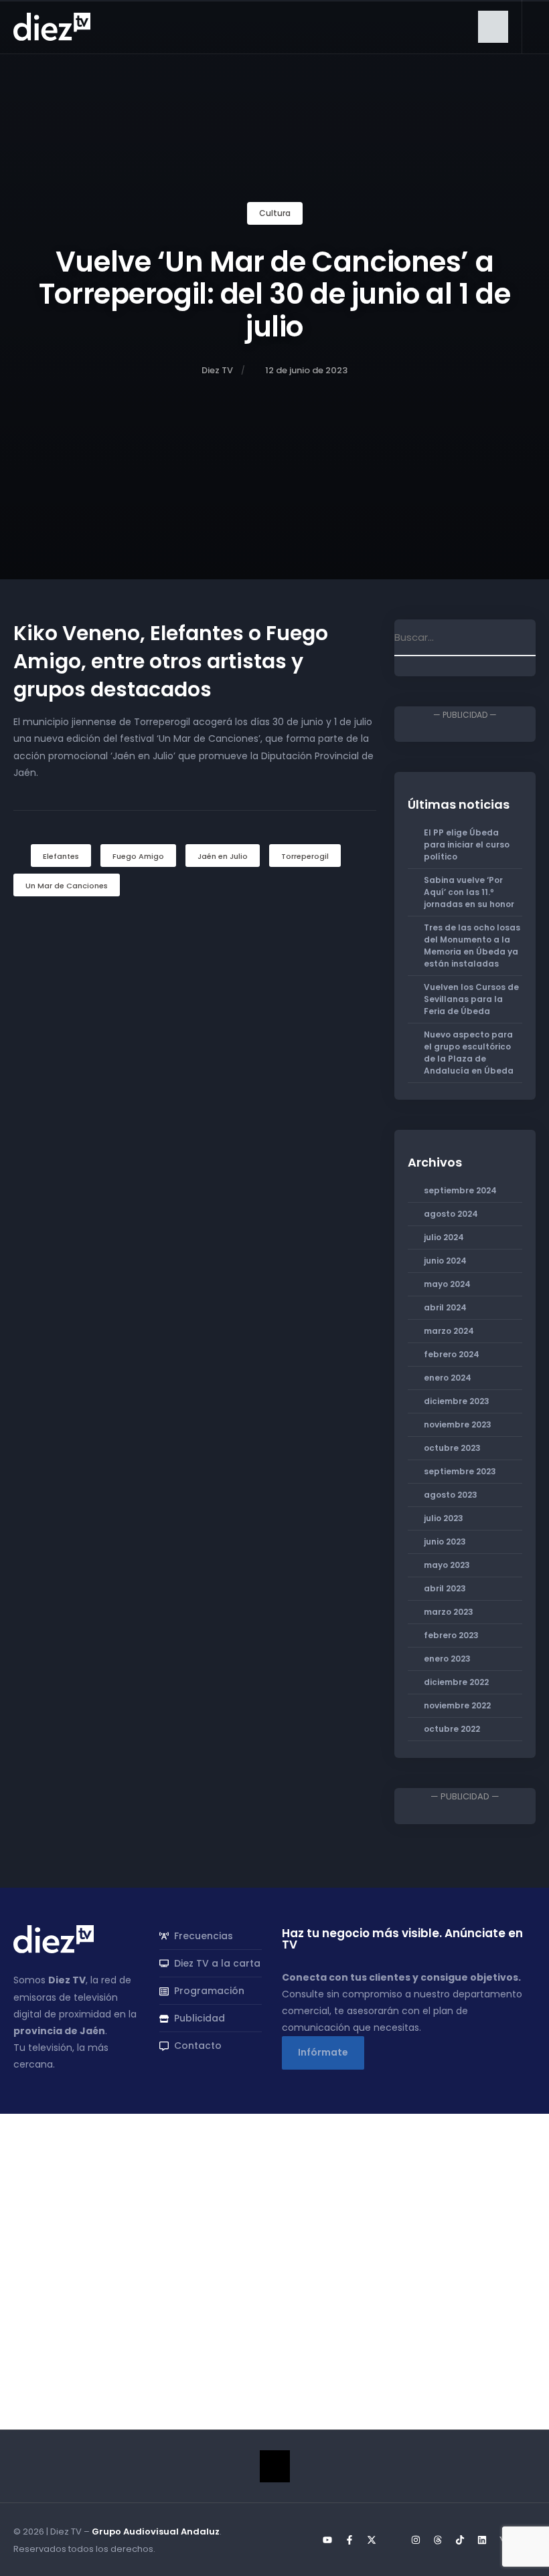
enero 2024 (448, 1378)
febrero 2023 (451, 1635)
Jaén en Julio (223, 856)
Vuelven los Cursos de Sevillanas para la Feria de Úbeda (471, 999)
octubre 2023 (452, 1448)
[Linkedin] (482, 2540)
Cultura (275, 213)
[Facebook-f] (349, 2540)
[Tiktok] (460, 2540)
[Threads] (438, 2540)
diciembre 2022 (456, 1682)
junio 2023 (445, 1542)
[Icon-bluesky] (394, 2540)
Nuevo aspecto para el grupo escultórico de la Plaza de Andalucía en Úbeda (469, 1053)
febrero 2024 (452, 1354)
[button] (493, 27)
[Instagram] (416, 2540)
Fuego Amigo (138, 856)
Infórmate (323, 2052)
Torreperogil (305, 856)
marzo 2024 (449, 1331)
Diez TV (217, 370)
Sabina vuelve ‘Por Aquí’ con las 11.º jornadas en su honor (469, 892)
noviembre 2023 (458, 1424)
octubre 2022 (452, 1729)
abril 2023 (445, 1588)
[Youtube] (327, 2540)
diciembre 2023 (457, 1401)
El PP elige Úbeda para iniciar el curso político (467, 845)
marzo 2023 (449, 1612)
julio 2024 (444, 1237)
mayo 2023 (447, 1565)
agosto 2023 (451, 1495)
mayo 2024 (447, 1284)
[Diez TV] (52, 26)
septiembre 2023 (460, 1471)
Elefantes (61, 856)
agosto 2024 (451, 1214)
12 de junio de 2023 (306, 370)
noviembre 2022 (457, 1705)
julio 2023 (444, 1518)
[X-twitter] (372, 2540)
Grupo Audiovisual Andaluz (156, 2532)
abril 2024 (445, 1307)
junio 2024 (445, 1261)
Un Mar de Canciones (67, 886)
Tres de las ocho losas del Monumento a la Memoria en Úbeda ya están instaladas (472, 946)
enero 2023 (447, 1659)
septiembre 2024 (460, 1190)
